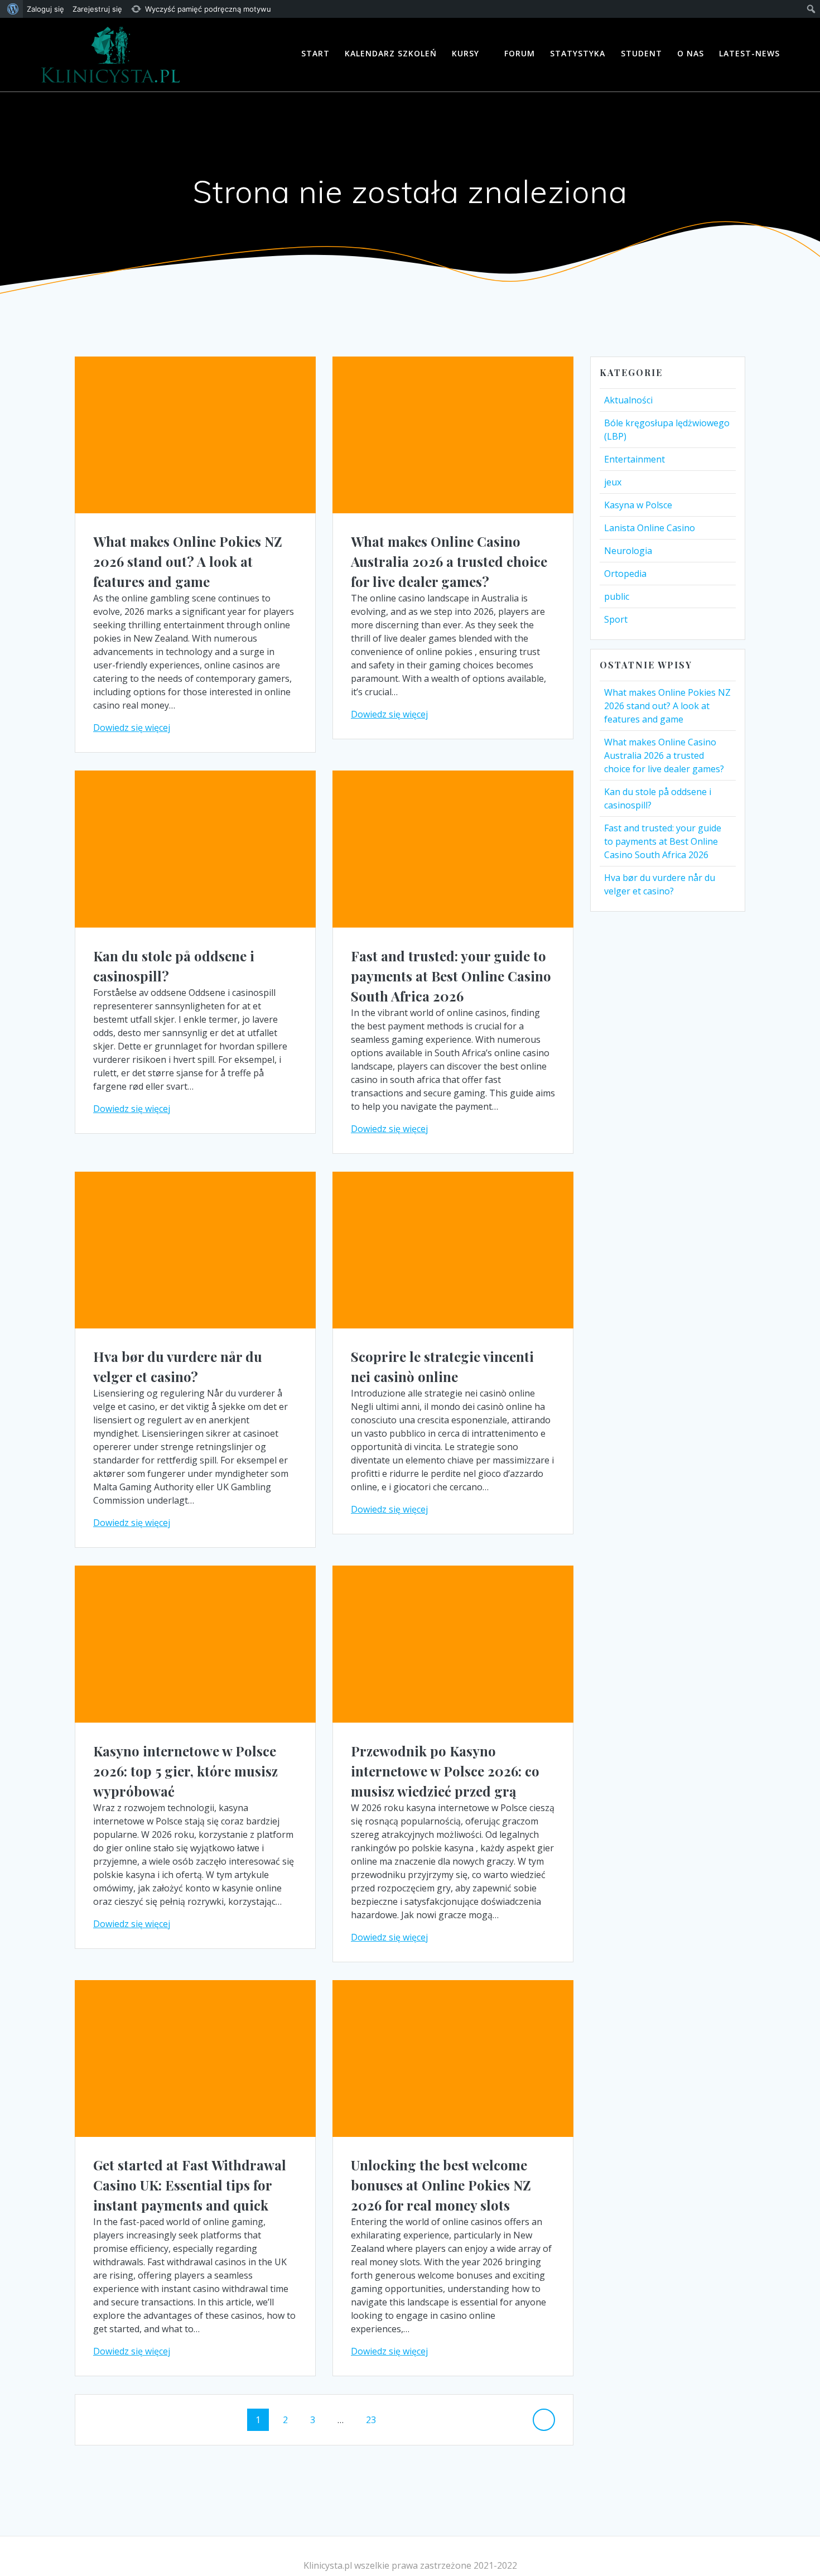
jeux (613, 482)
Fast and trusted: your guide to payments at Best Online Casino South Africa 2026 (451, 976)
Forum (520, 53)
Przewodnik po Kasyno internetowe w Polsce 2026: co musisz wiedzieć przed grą (445, 1771)
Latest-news (749, 53)
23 (375, 2419)
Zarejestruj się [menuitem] (97, 9)
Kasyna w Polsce (638, 505)
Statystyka (578, 53)
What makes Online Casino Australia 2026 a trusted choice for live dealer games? (449, 561)
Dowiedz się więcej (132, 728)
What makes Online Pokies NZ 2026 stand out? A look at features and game (188, 561)
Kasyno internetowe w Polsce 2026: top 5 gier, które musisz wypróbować (185, 1771)
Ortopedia (625, 574)
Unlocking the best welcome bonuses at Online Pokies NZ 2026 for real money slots (441, 2185)
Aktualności (628, 400)
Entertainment (635, 459)
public (617, 596)
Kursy (466, 53)
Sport (616, 619)
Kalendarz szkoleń (391, 53)
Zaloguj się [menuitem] (45, 9)
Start (315, 53)
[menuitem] (11, 9)
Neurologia (628, 551)
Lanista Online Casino (650, 528)
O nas (691, 53)
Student (641, 53)
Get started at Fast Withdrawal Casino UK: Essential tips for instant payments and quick (190, 2185)
